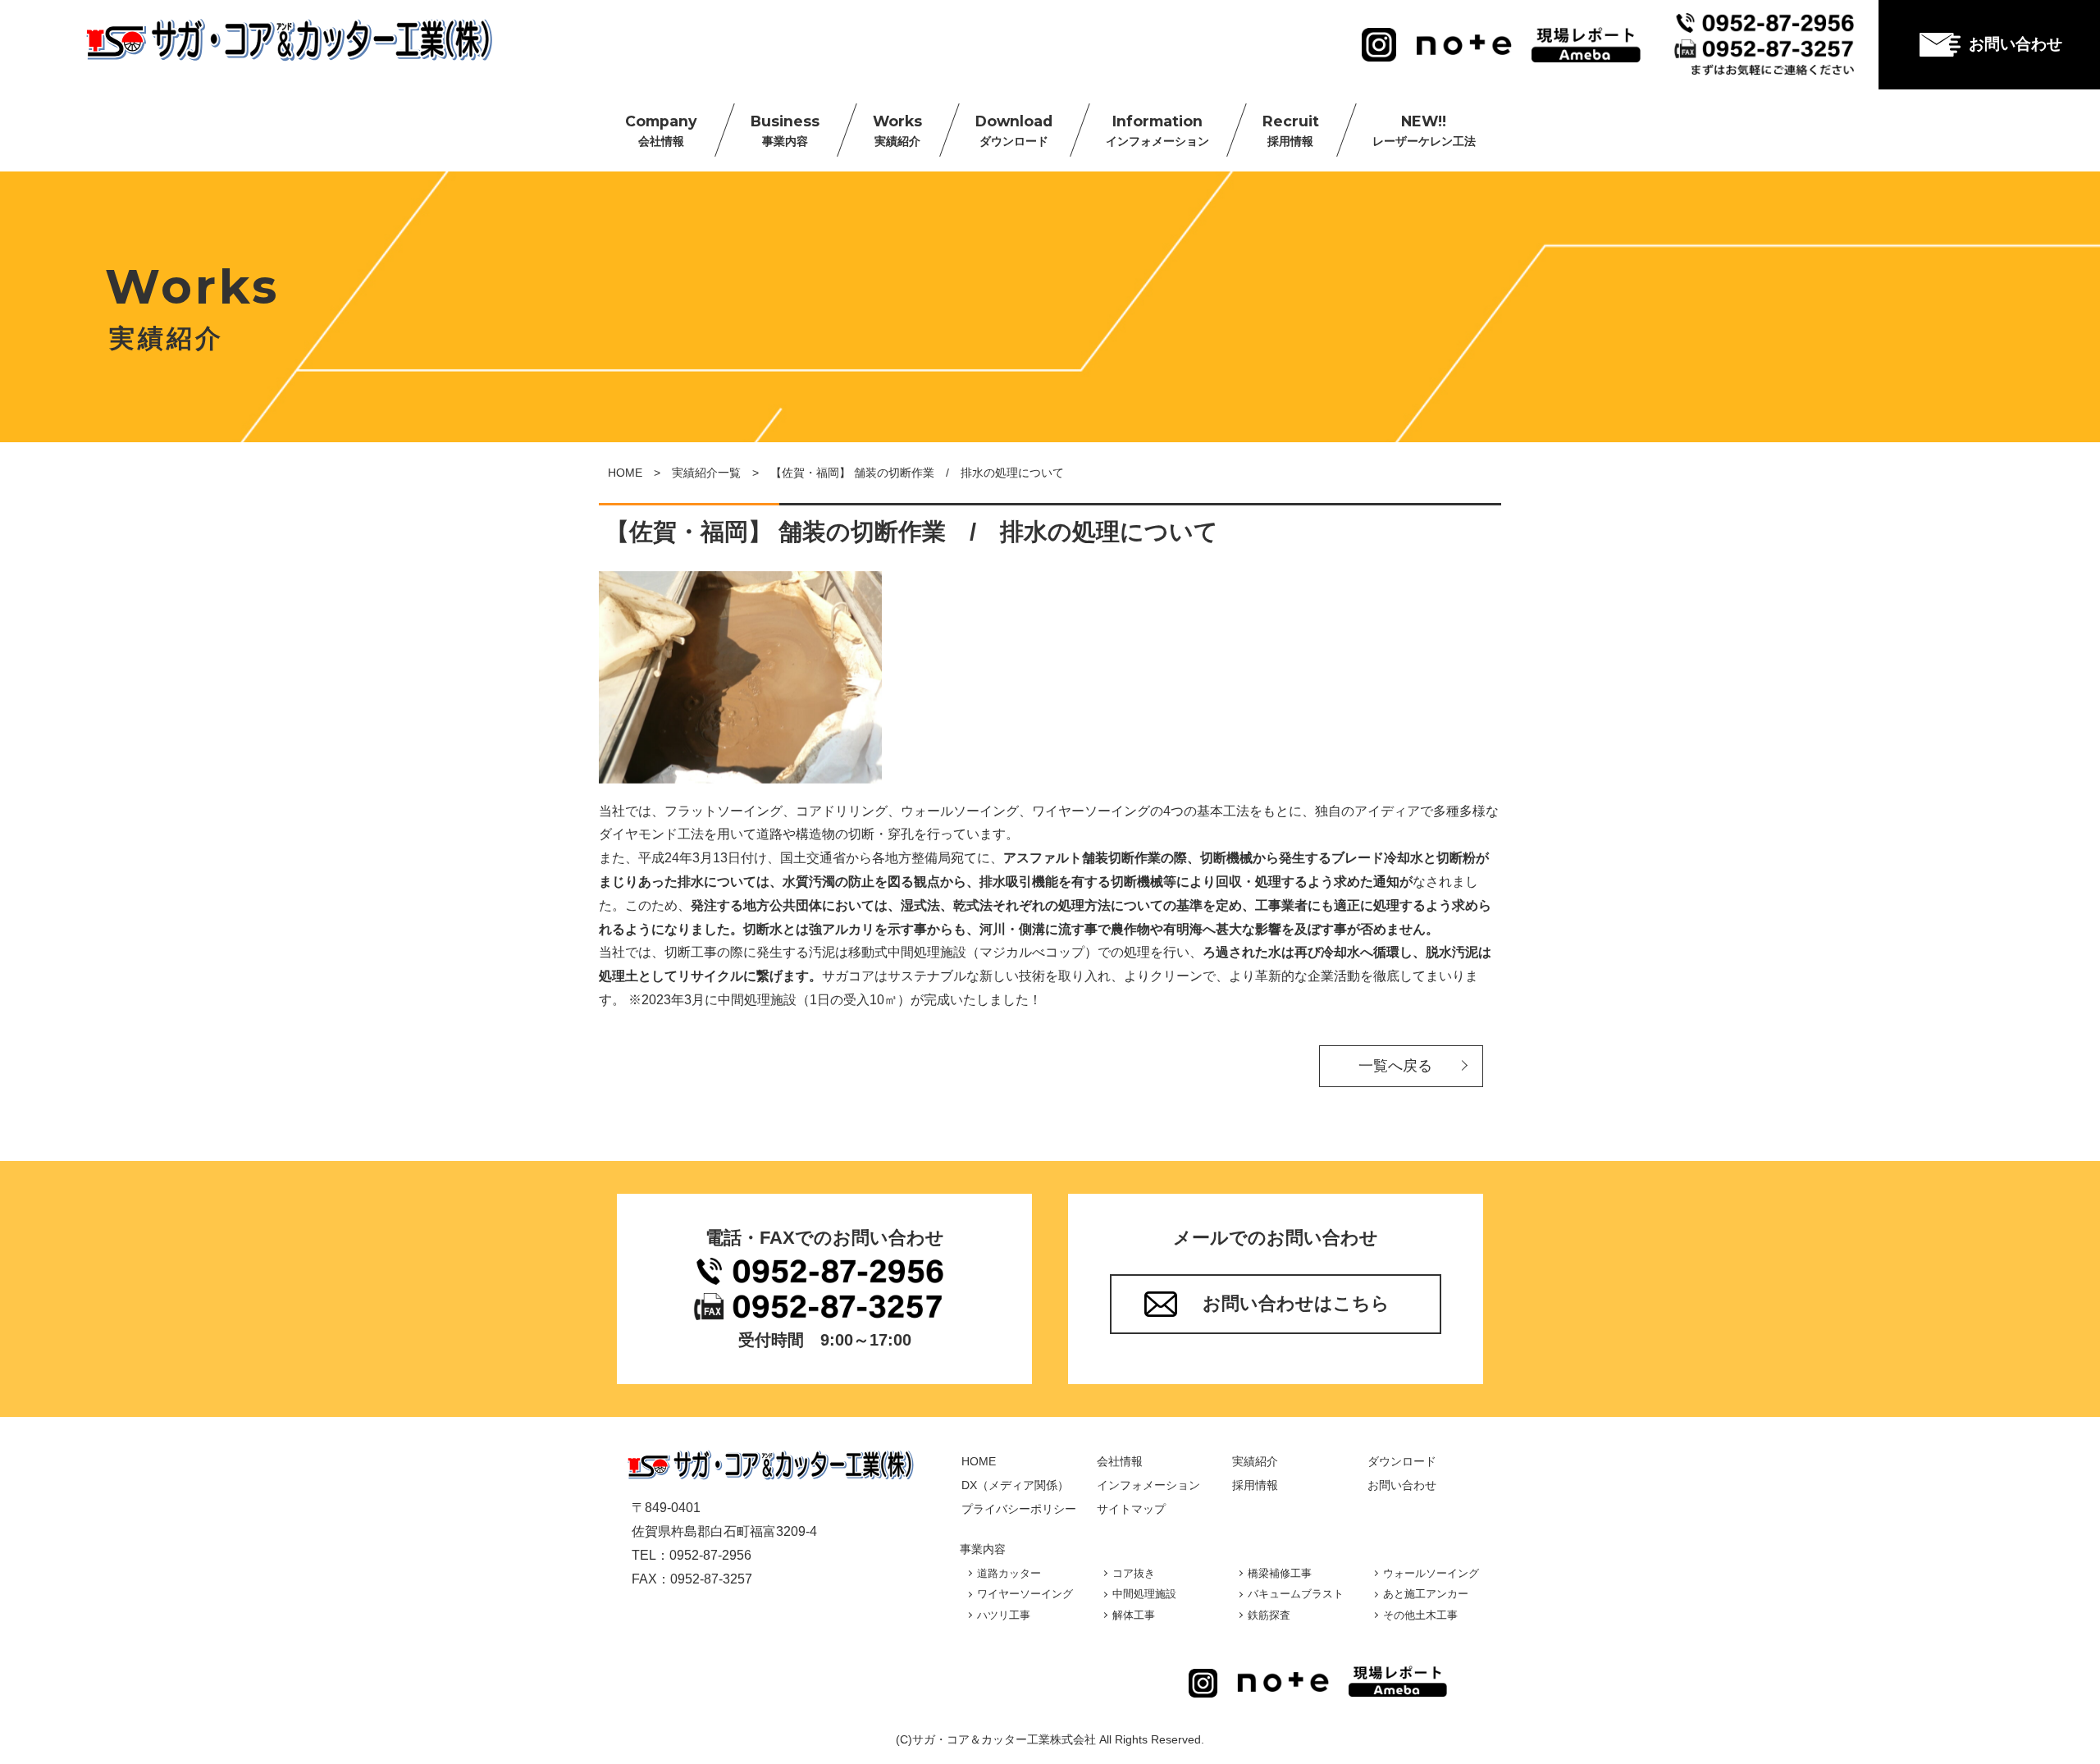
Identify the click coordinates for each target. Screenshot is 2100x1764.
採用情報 (1255, 1485)
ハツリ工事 (1004, 1615)
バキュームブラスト (1296, 1594)
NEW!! (1424, 130)
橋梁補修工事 (1280, 1573)
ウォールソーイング (1431, 1573)
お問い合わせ (2016, 44)
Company (661, 130)
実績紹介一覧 (706, 473)
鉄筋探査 (1269, 1615)
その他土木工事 (1420, 1615)
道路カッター (1009, 1573)
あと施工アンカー (1426, 1594)
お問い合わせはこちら (1296, 1303)
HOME (625, 473)
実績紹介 (1255, 1461)
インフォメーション (1148, 1485)
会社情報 (1120, 1461)
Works (897, 130)
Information (1157, 130)
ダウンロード (1402, 1461)
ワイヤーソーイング (1025, 1594)
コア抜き (1134, 1573)
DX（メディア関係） (1015, 1485)
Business (785, 130)
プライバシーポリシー (1019, 1509)
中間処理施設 (1144, 1594)
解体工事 (1134, 1615)
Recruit (1291, 130)
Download (1014, 130)
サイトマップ (1131, 1509)
